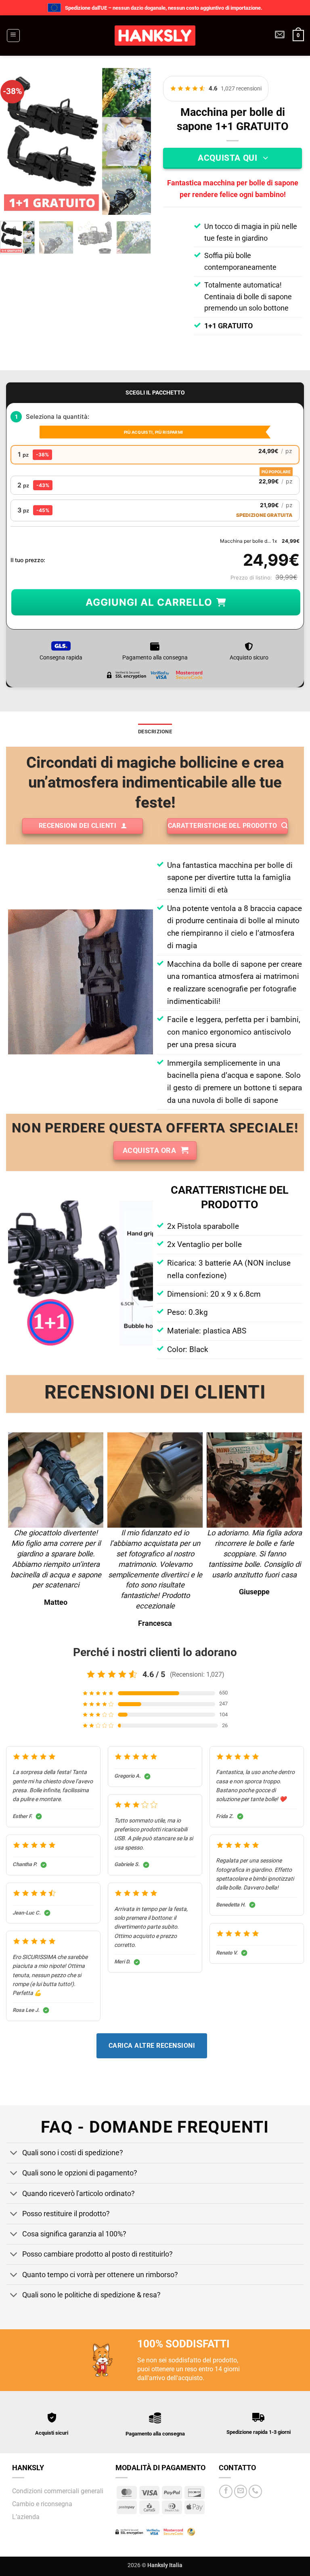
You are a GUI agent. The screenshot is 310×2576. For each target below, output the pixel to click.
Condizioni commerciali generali (58, 2491)
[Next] (138, 142)
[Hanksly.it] (155, 36)
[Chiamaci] (255, 2491)
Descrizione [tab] (155, 732)
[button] (13, 36)
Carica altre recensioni (152, 2046)
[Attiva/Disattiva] (14, 2154)
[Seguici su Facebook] (226, 2491)
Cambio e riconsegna (42, 2504)
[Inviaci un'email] (241, 2491)
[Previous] (17, 142)
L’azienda (26, 2517)
